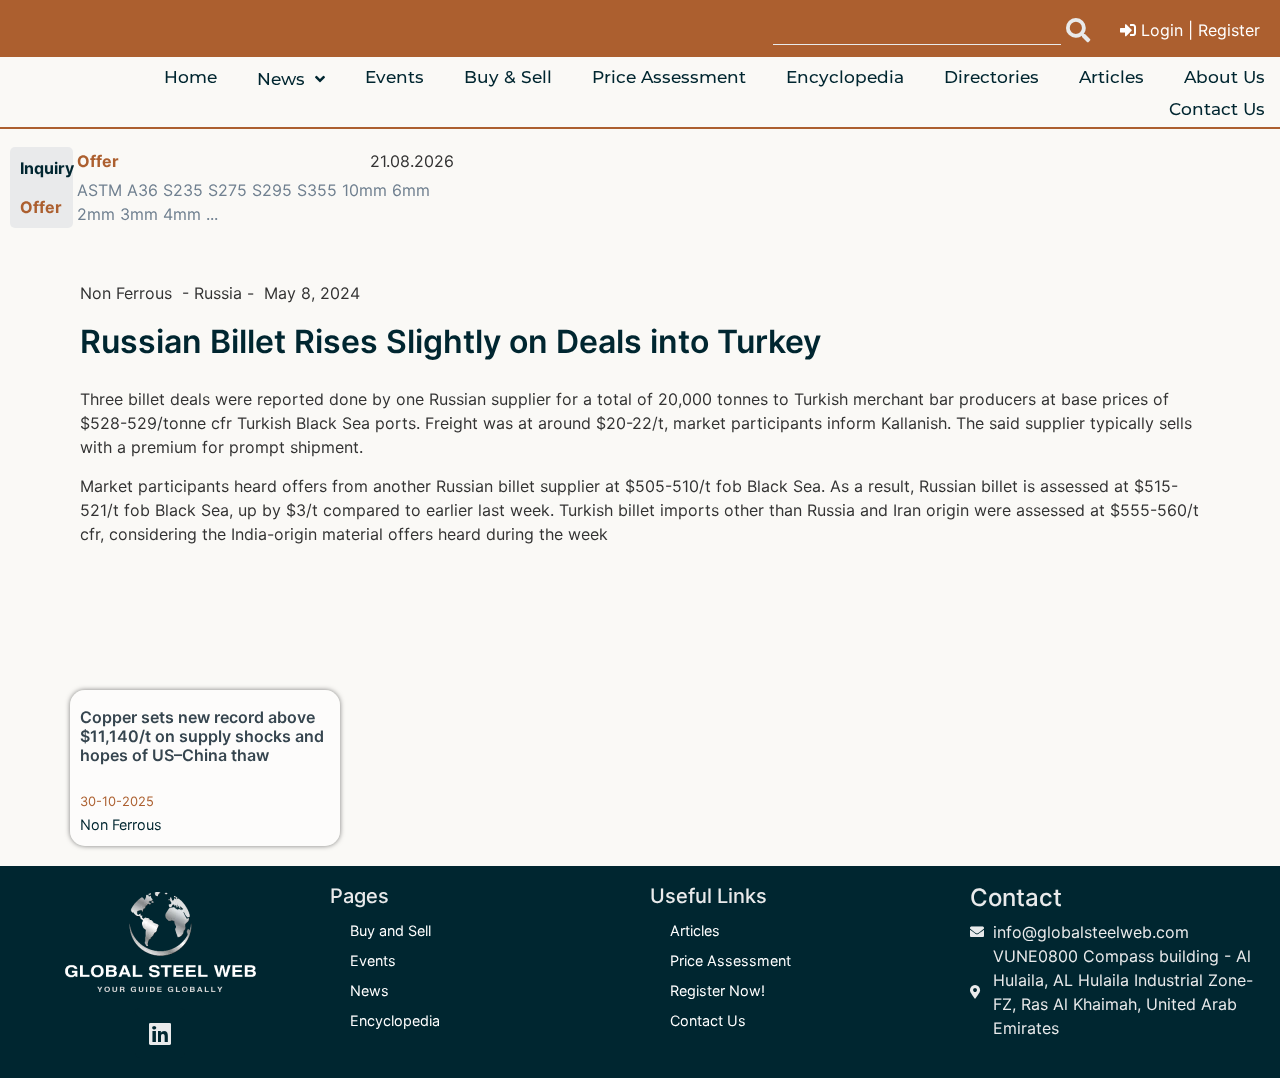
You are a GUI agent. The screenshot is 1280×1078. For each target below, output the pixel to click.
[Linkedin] (160, 1033)
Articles (695, 930)
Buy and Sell (390, 930)
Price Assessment (730, 960)
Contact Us (708, 1020)
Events (373, 960)
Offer (98, 161)
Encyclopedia (395, 1020)
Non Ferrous (121, 824)
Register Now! (717, 990)
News (369, 990)
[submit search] (1078, 30)
